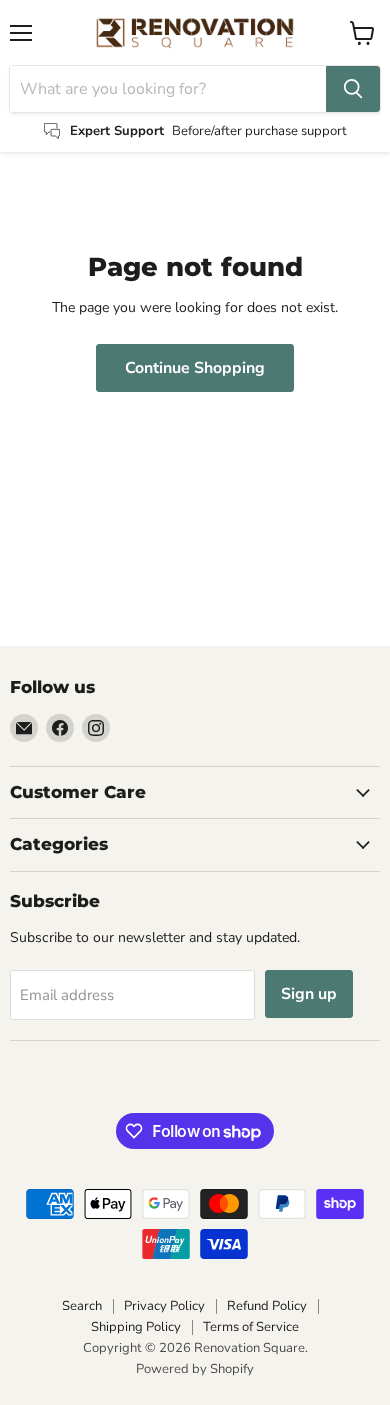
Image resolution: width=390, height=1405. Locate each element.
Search (82, 1306)
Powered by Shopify (195, 1369)
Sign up (309, 994)
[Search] (353, 89)
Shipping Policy (136, 1327)
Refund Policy (267, 1306)
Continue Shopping (195, 368)
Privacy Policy (164, 1306)
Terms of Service (251, 1327)
